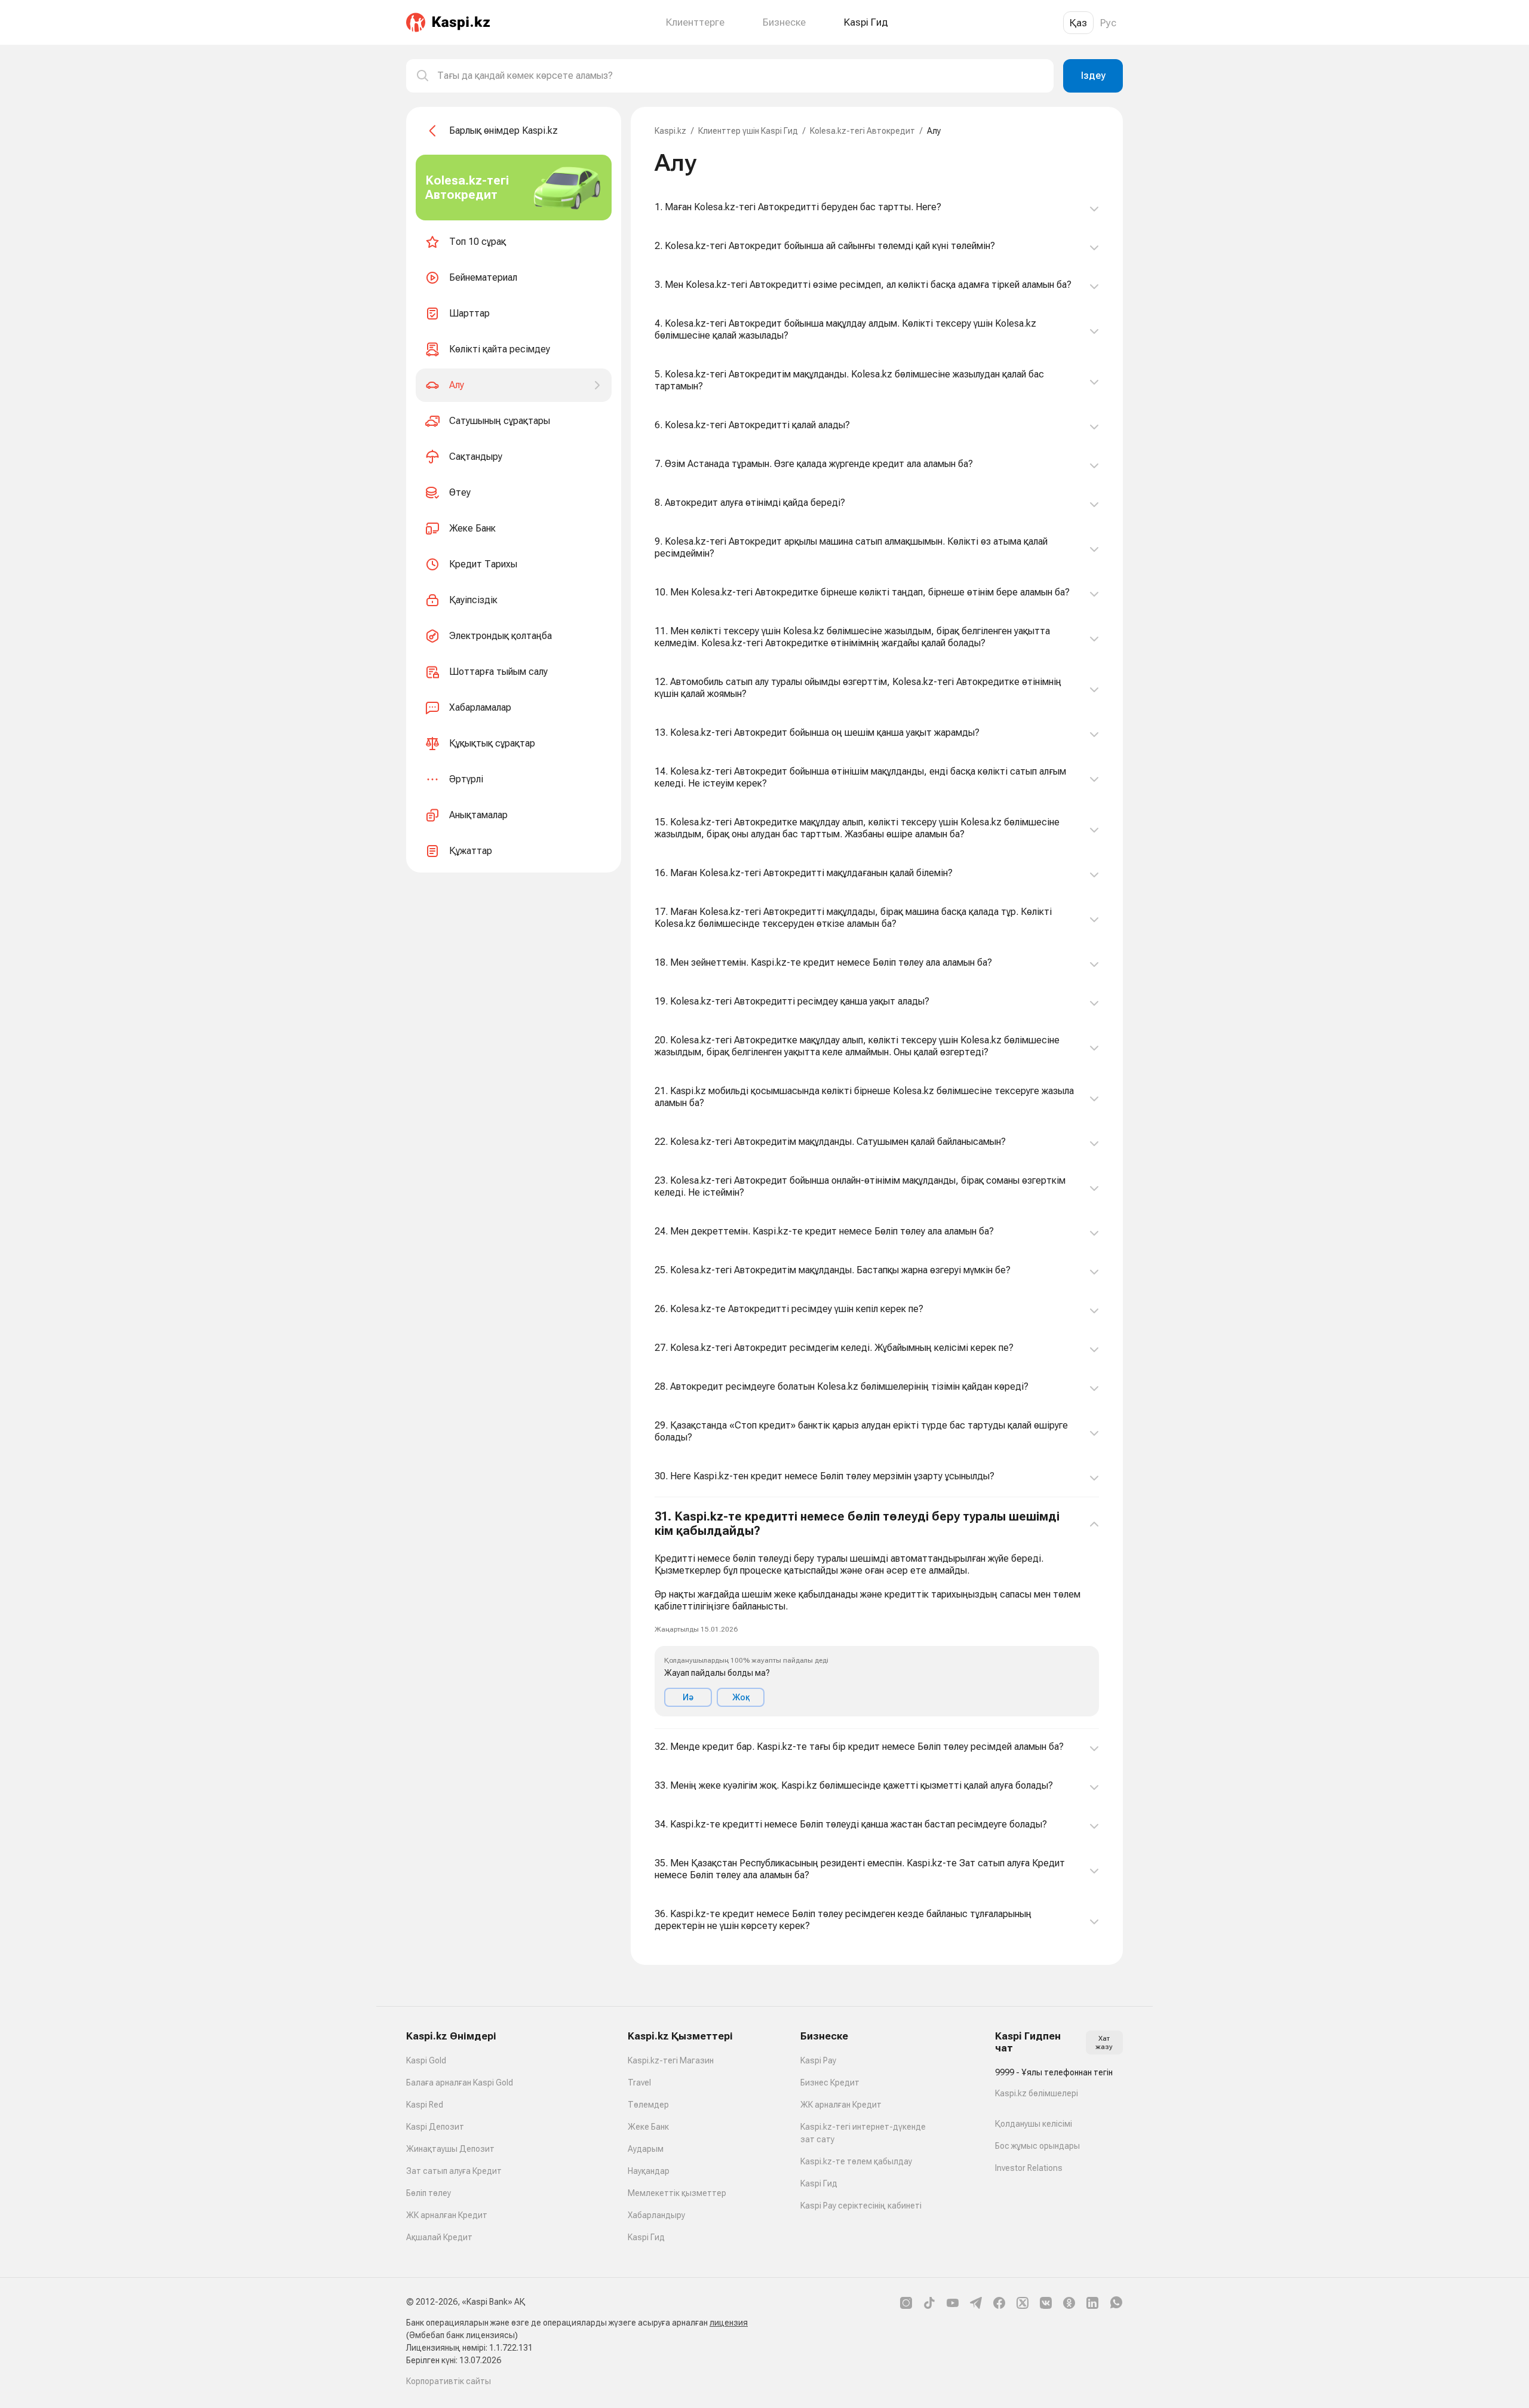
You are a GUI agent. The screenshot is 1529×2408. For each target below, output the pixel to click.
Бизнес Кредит (830, 2083)
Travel (639, 2083)
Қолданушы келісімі (1034, 2124)
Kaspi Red (425, 2105)
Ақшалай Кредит (439, 2237)
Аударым (646, 2149)
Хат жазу (1104, 2042)
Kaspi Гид (646, 2237)
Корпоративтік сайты (449, 2381)
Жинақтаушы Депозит (450, 2149)
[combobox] (741, 76)
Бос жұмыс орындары (1037, 2146)
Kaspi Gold (426, 2060)
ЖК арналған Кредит (447, 2215)
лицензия (729, 2323)
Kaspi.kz (670, 131)
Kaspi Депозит (435, 2127)
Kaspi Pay (818, 2060)
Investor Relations (1029, 2168)
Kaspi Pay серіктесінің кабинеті (861, 2206)
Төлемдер (648, 2105)
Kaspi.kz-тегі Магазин (671, 2060)
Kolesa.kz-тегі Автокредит (862, 131)
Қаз (1078, 23)
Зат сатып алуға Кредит (454, 2171)
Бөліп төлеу (429, 2193)
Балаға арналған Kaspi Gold (460, 2083)
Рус (1108, 23)
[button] (877, 1613)
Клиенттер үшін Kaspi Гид (748, 131)
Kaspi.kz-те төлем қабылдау (856, 2161)
